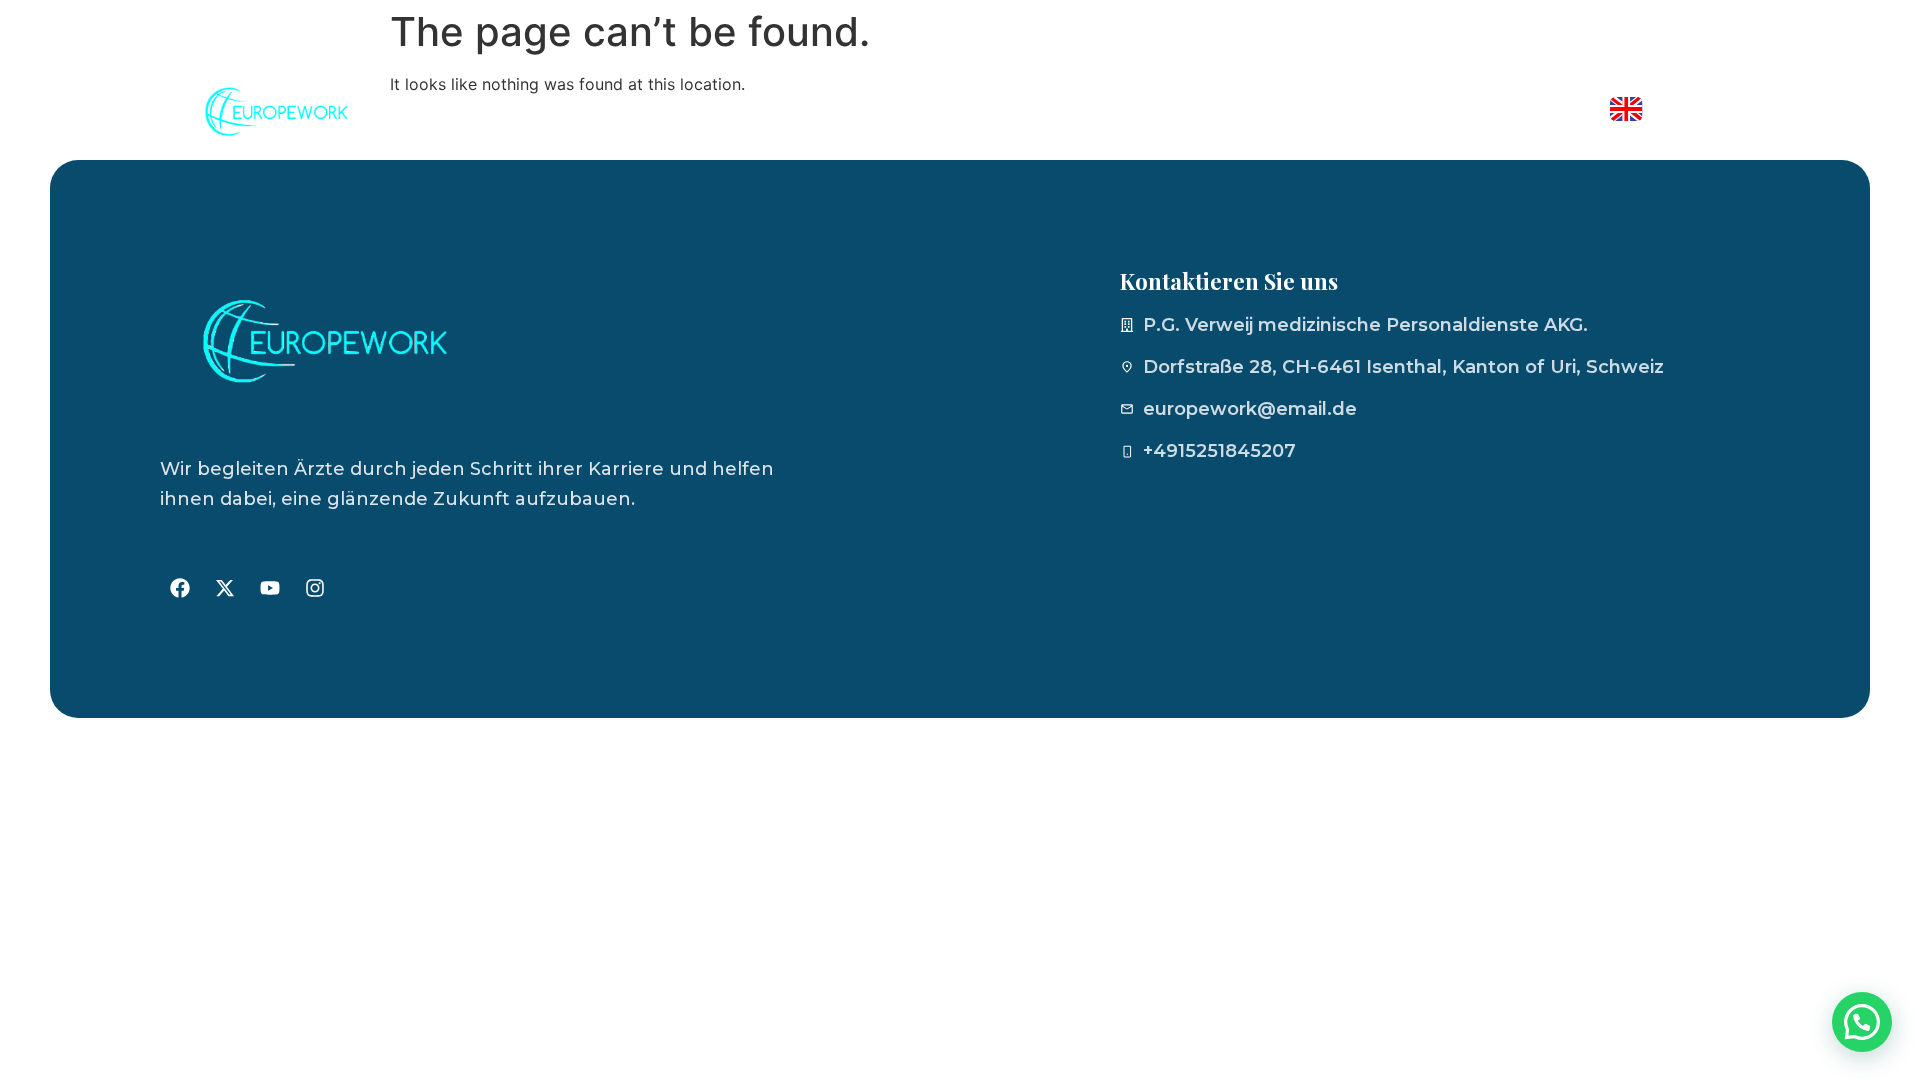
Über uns (1166, 112)
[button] (1862, 1022)
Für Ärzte (1292, 112)
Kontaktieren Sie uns (1473, 112)
